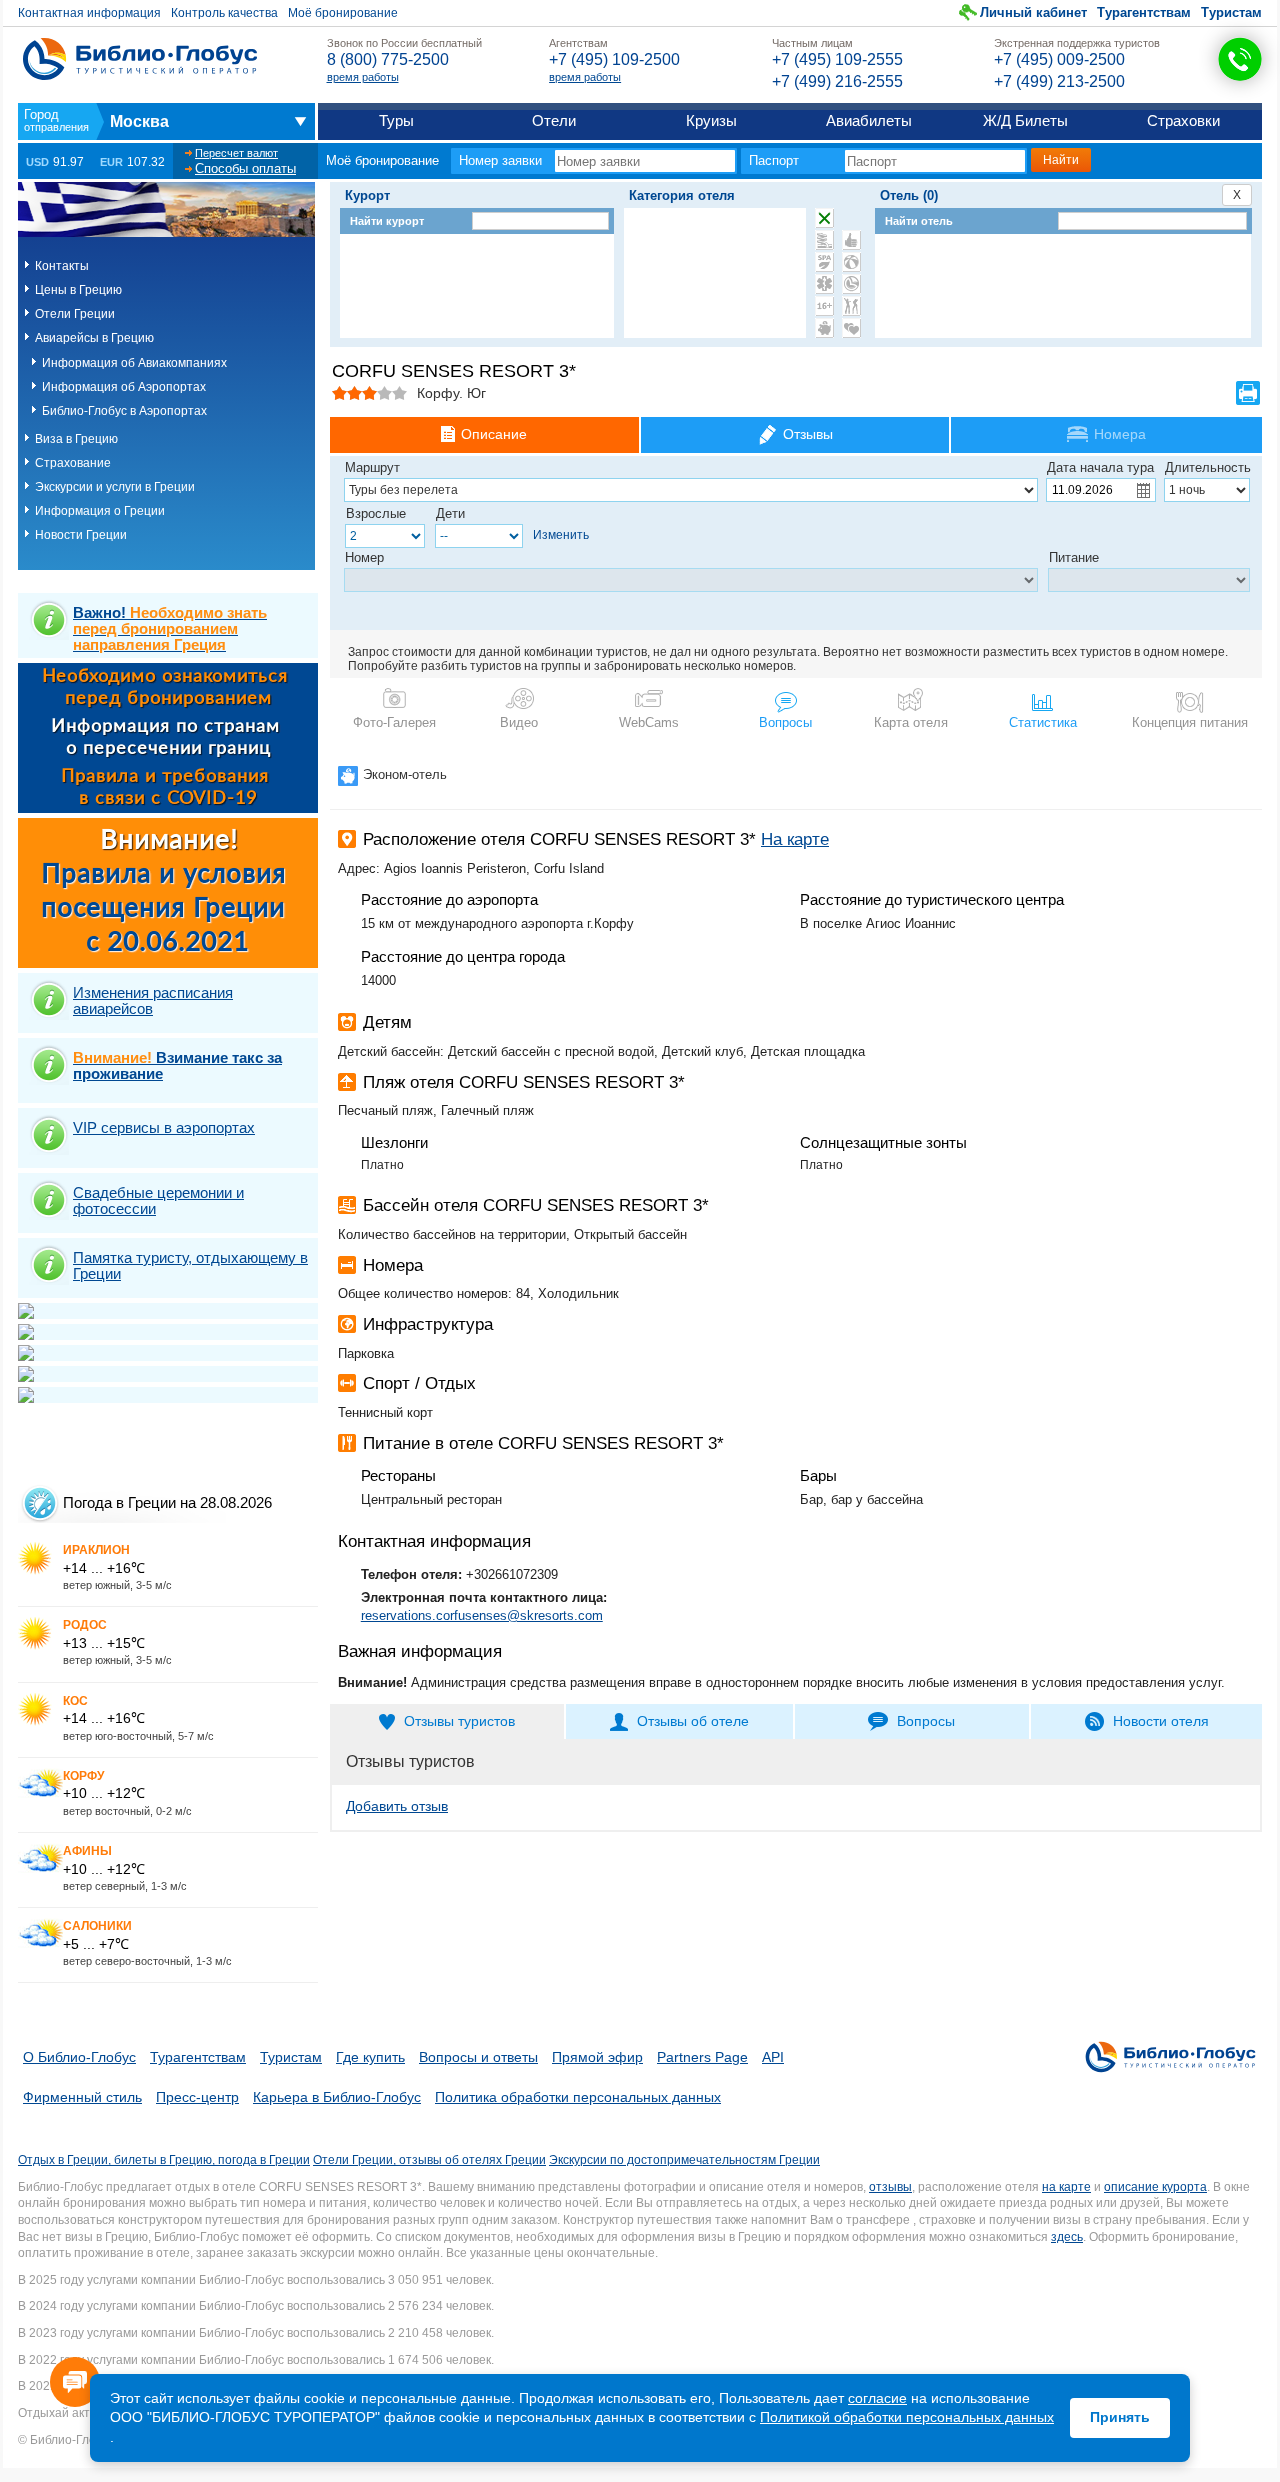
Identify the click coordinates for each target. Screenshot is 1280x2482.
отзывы (890, 2187)
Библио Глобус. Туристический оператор (140, 59)
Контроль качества (224, 13)
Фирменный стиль (82, 2097)
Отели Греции (75, 314)
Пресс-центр (197, 2097)
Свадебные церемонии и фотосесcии (158, 1200)
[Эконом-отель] (824, 328)
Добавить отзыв (397, 1806)
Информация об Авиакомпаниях (134, 363)
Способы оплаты (245, 168)
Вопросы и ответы (478, 2057)
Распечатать (1248, 393)
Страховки (1183, 120)
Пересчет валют (236, 153)
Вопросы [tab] (926, 1721)
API (773, 2057)
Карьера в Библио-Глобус (337, 2097)
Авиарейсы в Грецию (94, 338)
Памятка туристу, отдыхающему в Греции (190, 1265)
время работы (363, 77)
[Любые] (824, 218)
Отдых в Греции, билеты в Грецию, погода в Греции (164, 2160)
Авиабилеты (869, 120)
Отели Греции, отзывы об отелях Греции (429, 2160)
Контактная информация (89, 13)
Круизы (711, 120)
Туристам (1231, 12)
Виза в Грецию (76, 439)
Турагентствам (1144, 12)
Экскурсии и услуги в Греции (115, 487)
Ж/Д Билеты (1025, 120)
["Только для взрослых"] (824, 306)
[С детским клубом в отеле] (851, 262)
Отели (554, 120)
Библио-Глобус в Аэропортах (124, 411)
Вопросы (785, 722)
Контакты (62, 266)
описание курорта (1155, 2187)
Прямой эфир (597, 2057)
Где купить (370, 2057)
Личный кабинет (1033, 12)
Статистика (1043, 722)
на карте (1066, 2187)
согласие (877, 2398)
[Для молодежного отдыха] (851, 306)
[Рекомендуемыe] (851, 240)
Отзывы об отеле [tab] (693, 1721)
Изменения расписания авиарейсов (153, 1000)
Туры (396, 120)
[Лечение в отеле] (824, 284)
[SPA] (824, 262)
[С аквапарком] (824, 240)
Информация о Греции (100, 511)
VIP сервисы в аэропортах (164, 1127)
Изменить (561, 535)
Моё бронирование (343, 13)
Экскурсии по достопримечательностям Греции (684, 2160)
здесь (1067, 2237)
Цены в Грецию (78, 290)
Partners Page (702, 2057)
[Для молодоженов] (851, 328)
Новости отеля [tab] (1161, 1721)
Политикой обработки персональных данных (907, 2417)
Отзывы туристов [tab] (459, 1721)
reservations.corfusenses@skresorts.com (482, 1615)
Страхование (73, 463)
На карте (795, 839)
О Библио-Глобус (79, 2057)
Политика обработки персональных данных (578, 2097)
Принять (1120, 2417)
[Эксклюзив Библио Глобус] (851, 284)
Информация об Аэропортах (124, 387)
